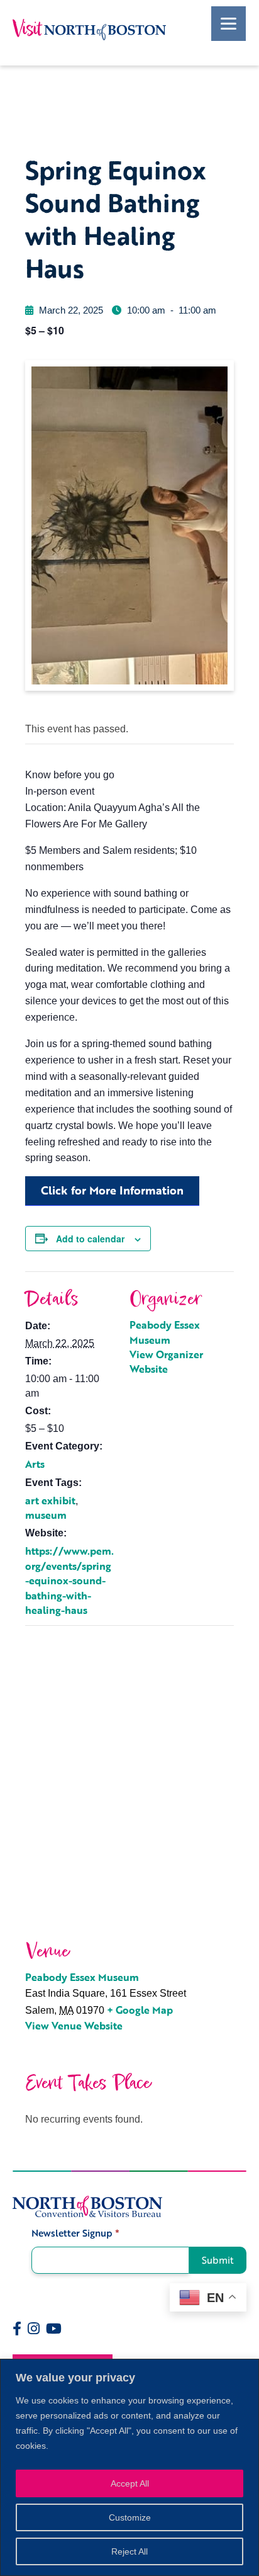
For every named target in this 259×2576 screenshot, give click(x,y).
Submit (218, 2260)
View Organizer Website (166, 1362)
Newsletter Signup (75, 2233)
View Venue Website (74, 2026)
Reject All (129, 2551)
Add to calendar (90, 1239)
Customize (130, 2517)
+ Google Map (140, 2010)
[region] (129, 2467)
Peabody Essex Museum (165, 1332)
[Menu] (229, 24)
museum (46, 1515)
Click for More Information (112, 1190)
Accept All (130, 2483)
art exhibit (50, 1501)
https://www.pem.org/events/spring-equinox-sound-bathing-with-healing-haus (69, 1580)
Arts (35, 1464)
